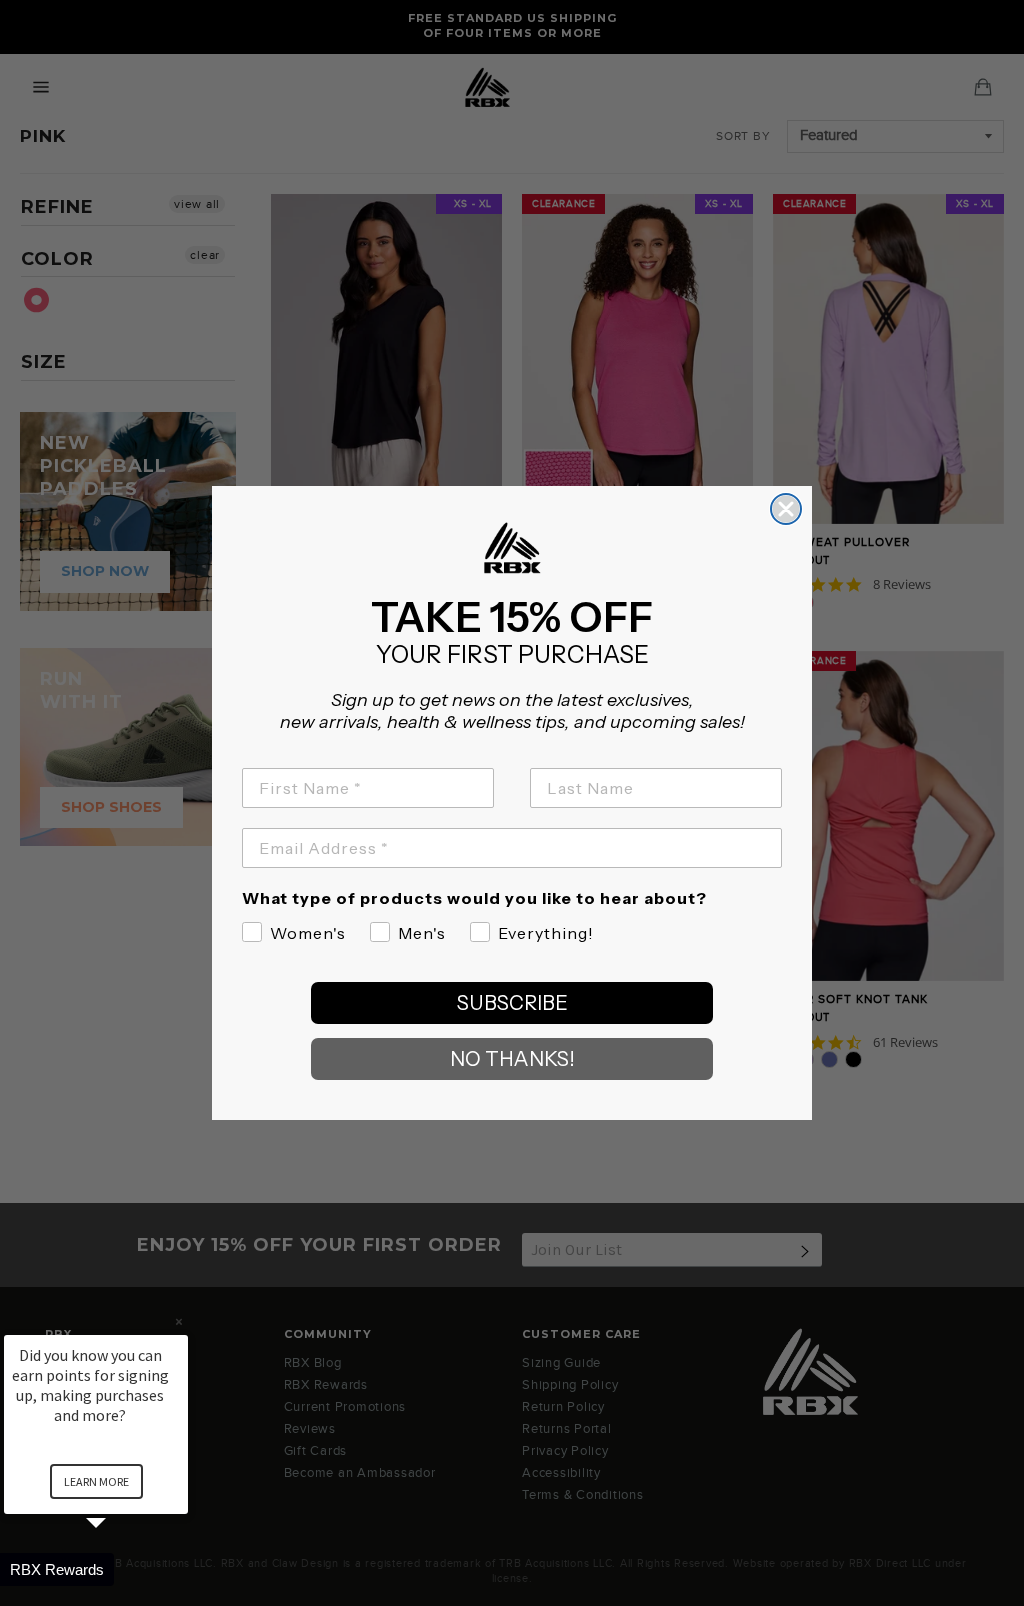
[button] (120, 1569)
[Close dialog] (786, 509)
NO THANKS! (512, 1059)
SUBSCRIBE (512, 1003)
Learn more (96, 1481)
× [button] (179, 1321)
